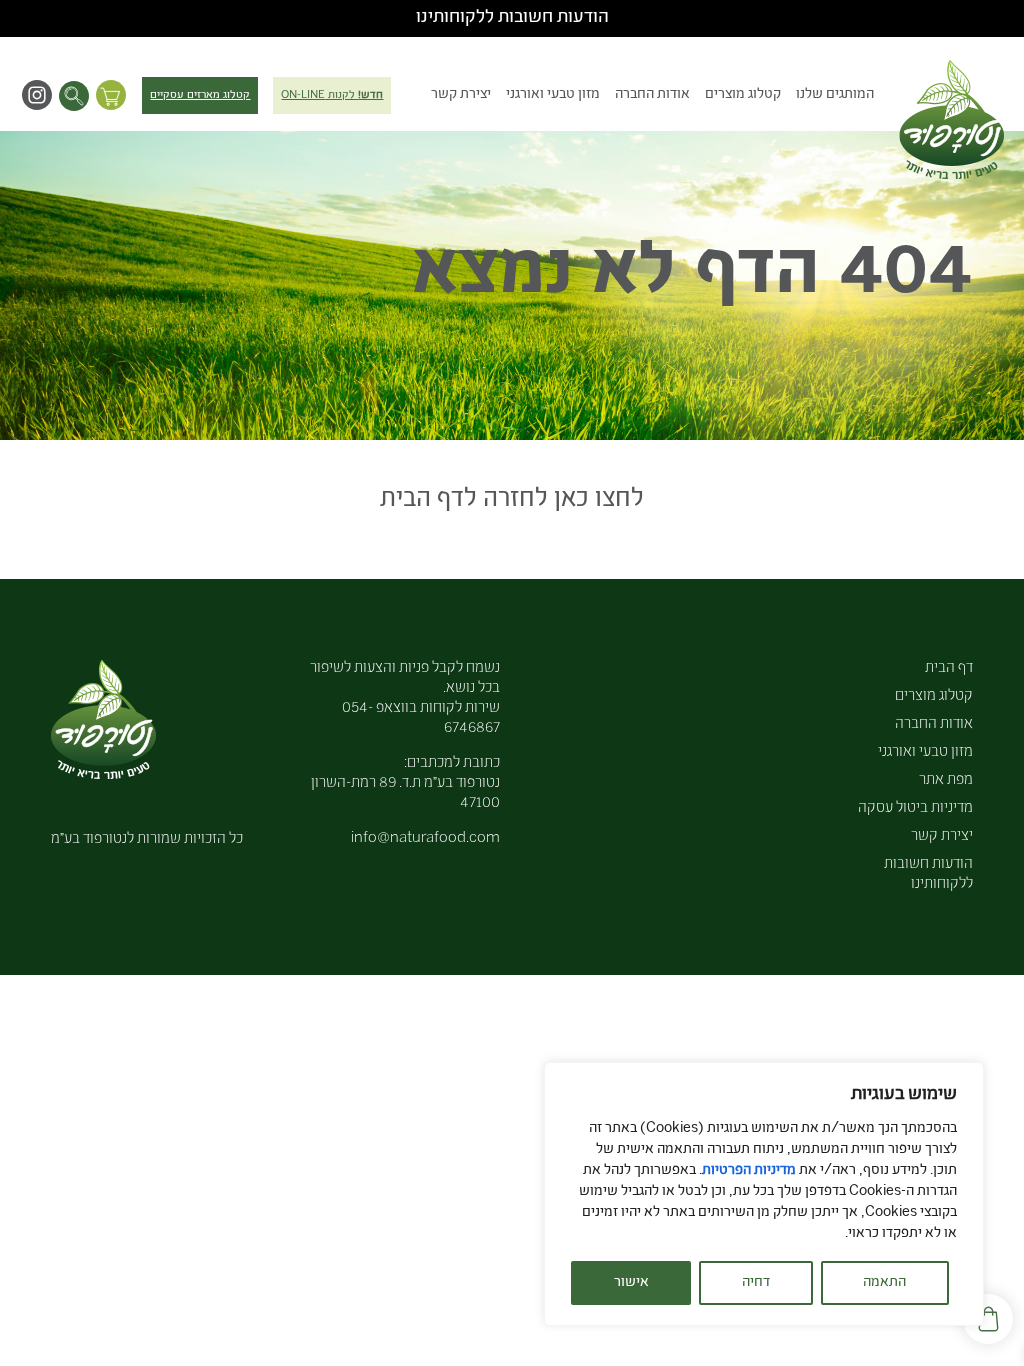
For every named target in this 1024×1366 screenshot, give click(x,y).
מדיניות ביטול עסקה (915, 808)
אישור (631, 1283)
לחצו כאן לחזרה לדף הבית (512, 500)
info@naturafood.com (425, 838)
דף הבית (949, 668)
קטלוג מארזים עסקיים (200, 95)
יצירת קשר (461, 95)
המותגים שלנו (835, 95)
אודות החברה (652, 95)
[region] (764, 1194)
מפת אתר (946, 780)
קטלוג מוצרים (743, 95)
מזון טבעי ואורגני (553, 95)
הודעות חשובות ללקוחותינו (512, 18)
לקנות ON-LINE (332, 95)
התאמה (884, 1283)
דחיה (756, 1283)
